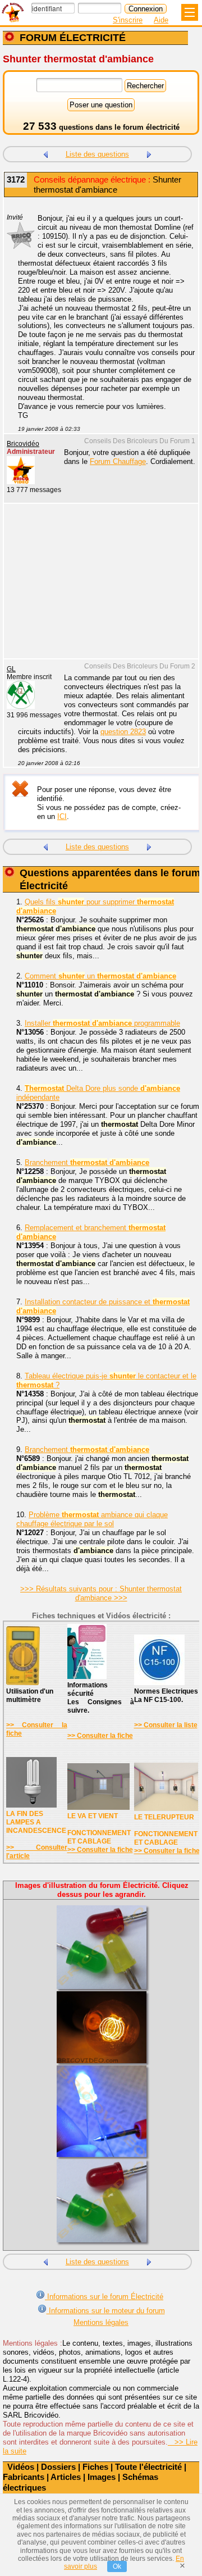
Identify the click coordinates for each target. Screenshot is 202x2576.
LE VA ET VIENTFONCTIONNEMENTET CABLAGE (99, 1829)
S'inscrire (128, 20)
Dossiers (58, 2467)
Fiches (95, 2467)
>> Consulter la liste (166, 1725)
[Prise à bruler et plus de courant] (45, 153)
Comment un (100, 976)
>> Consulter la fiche (100, 1736)
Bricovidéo (23, 444)
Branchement (87, 1162)
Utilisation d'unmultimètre (30, 1696)
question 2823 (123, 732)
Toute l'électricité (148, 2467)
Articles (66, 2477)
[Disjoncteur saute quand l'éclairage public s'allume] (149, 153)
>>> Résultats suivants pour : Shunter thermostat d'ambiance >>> (101, 1593)
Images (102, 2477)
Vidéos (21, 2467)
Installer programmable (102, 1023)
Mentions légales (101, 2322)
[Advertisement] (95, 588)
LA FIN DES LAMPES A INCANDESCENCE (36, 1822)
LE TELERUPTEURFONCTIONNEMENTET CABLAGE (166, 1830)
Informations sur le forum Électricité (104, 2297)
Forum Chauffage (118, 461)
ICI (62, 816)
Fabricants (24, 2477)
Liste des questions (97, 154)
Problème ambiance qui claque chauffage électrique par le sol (92, 1519)
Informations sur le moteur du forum (106, 2311)
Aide (161, 20)
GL (11, 669)
